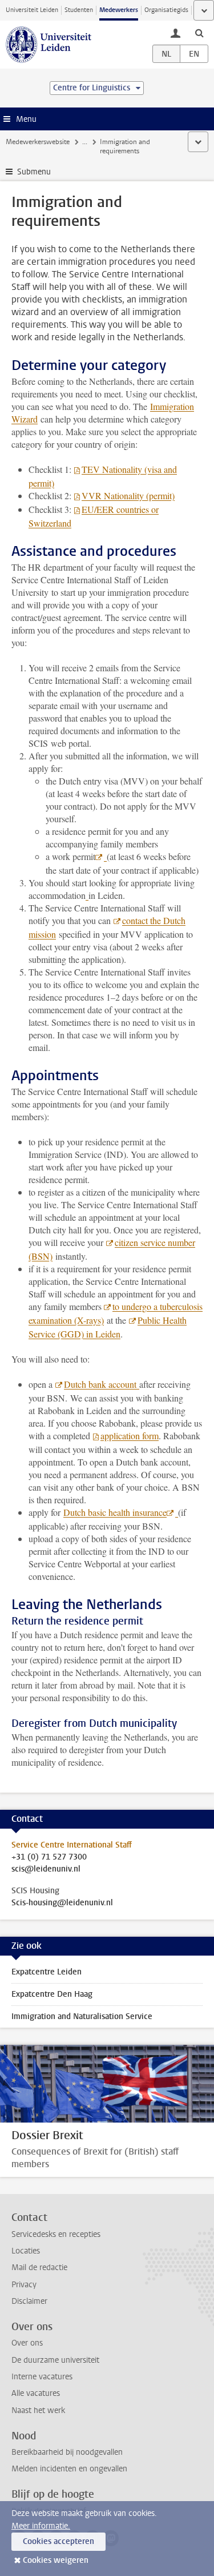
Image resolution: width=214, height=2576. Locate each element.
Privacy (24, 2285)
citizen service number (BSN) (112, 1249)
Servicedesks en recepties (56, 2234)
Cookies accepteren (58, 2541)
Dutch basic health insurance (115, 1512)
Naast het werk (38, 2410)
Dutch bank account (102, 1384)
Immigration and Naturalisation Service (82, 2016)
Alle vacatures (36, 2393)
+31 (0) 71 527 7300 (49, 1857)
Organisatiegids (166, 10)
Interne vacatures (42, 2377)
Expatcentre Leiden (47, 1972)
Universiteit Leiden (32, 10)
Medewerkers (119, 10)
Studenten (79, 10)
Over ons (27, 2343)
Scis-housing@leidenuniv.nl (62, 1903)
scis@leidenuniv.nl (46, 1869)
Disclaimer (29, 2301)
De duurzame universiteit (55, 2360)
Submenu (34, 172)
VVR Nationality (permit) (128, 495)
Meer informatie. (41, 2526)
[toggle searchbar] (199, 33)
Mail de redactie (39, 2268)
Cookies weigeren (56, 2560)
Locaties (26, 2251)
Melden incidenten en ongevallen (69, 2469)
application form (130, 1436)
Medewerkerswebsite (38, 142)
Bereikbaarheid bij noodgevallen (67, 2452)
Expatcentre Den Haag (52, 1994)
